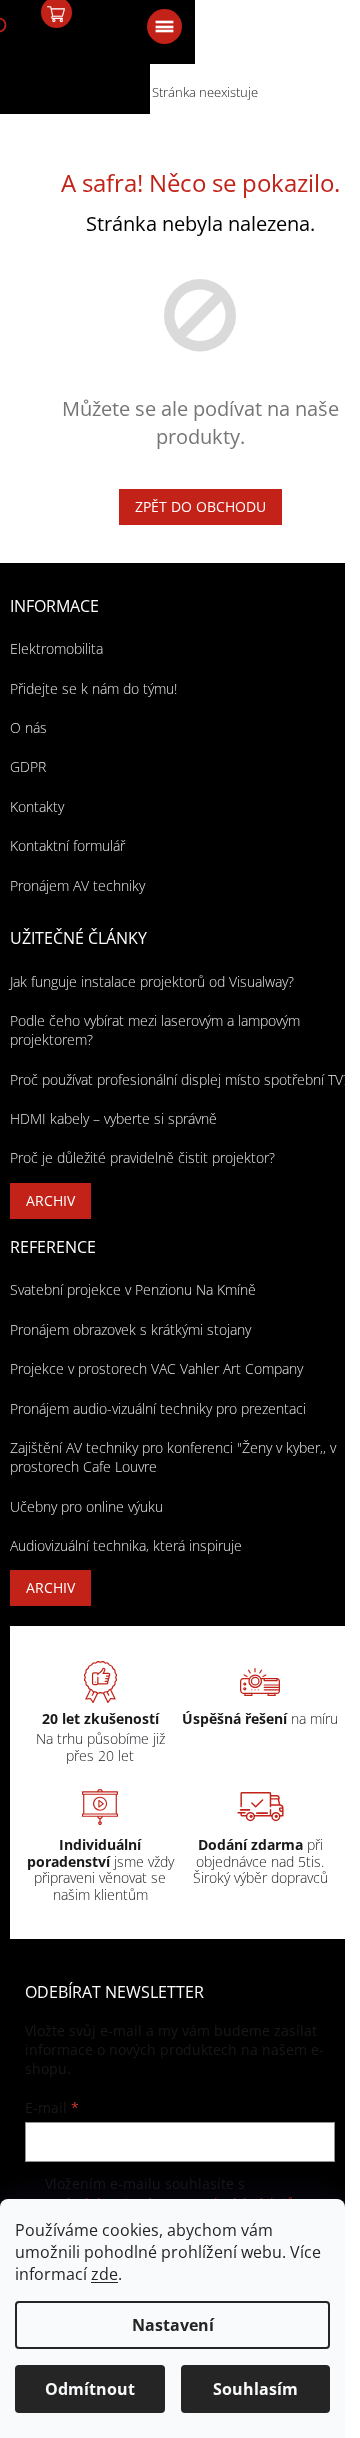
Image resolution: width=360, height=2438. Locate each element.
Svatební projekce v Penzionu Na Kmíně (133, 1289)
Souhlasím (255, 2389)
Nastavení (173, 2325)
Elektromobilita (56, 648)
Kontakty (37, 806)
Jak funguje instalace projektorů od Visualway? (152, 981)
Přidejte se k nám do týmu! (93, 688)
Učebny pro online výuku (86, 1506)
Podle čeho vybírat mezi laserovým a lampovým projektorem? (155, 1030)
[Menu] (163, 25)
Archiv (50, 1200)
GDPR (28, 766)
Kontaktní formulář (67, 845)
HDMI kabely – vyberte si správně (113, 1118)
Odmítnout (90, 2389)
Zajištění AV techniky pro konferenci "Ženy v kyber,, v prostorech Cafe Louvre (173, 1457)
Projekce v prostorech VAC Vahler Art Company (156, 1368)
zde (104, 2274)
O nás (28, 727)
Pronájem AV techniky (77, 885)
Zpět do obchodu (200, 506)
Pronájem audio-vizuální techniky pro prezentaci (158, 1408)
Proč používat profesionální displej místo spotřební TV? (179, 1079)
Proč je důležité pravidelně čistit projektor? (142, 1157)
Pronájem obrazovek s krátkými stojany (130, 1329)
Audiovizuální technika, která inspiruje (126, 1545)
